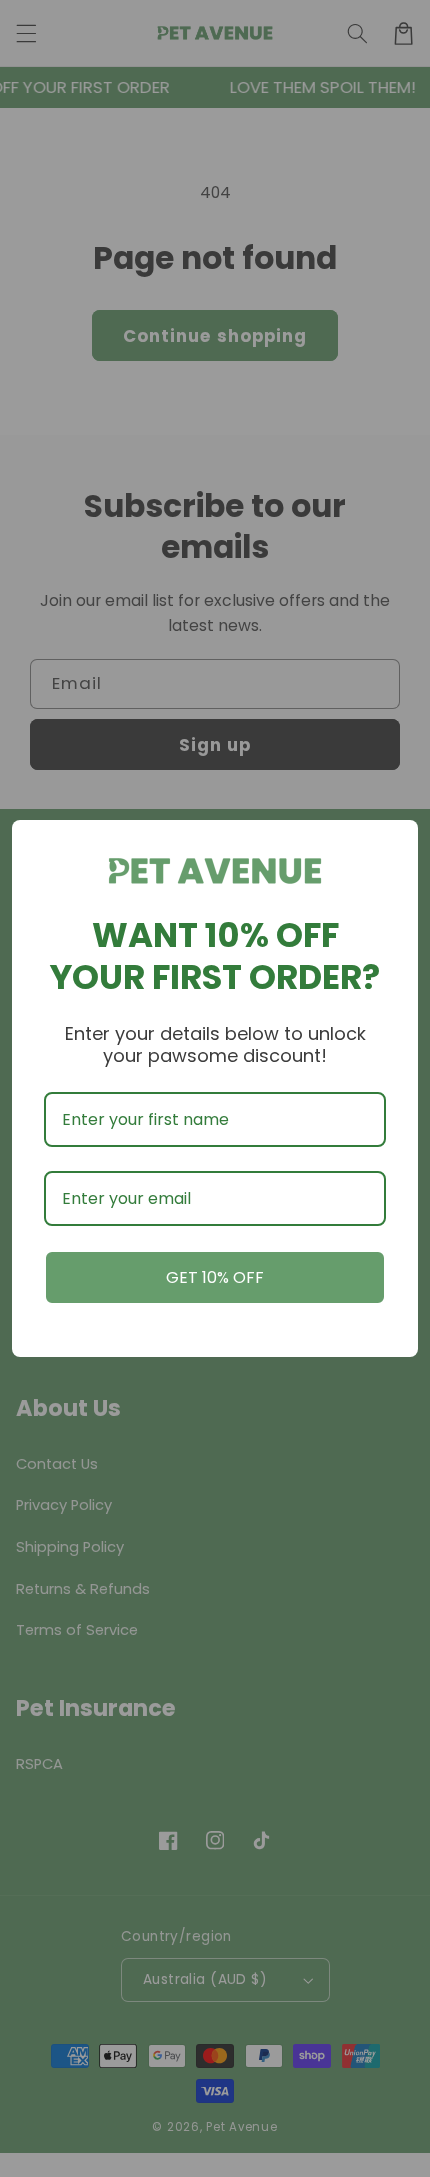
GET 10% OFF (215, 1277)
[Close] (394, 844)
